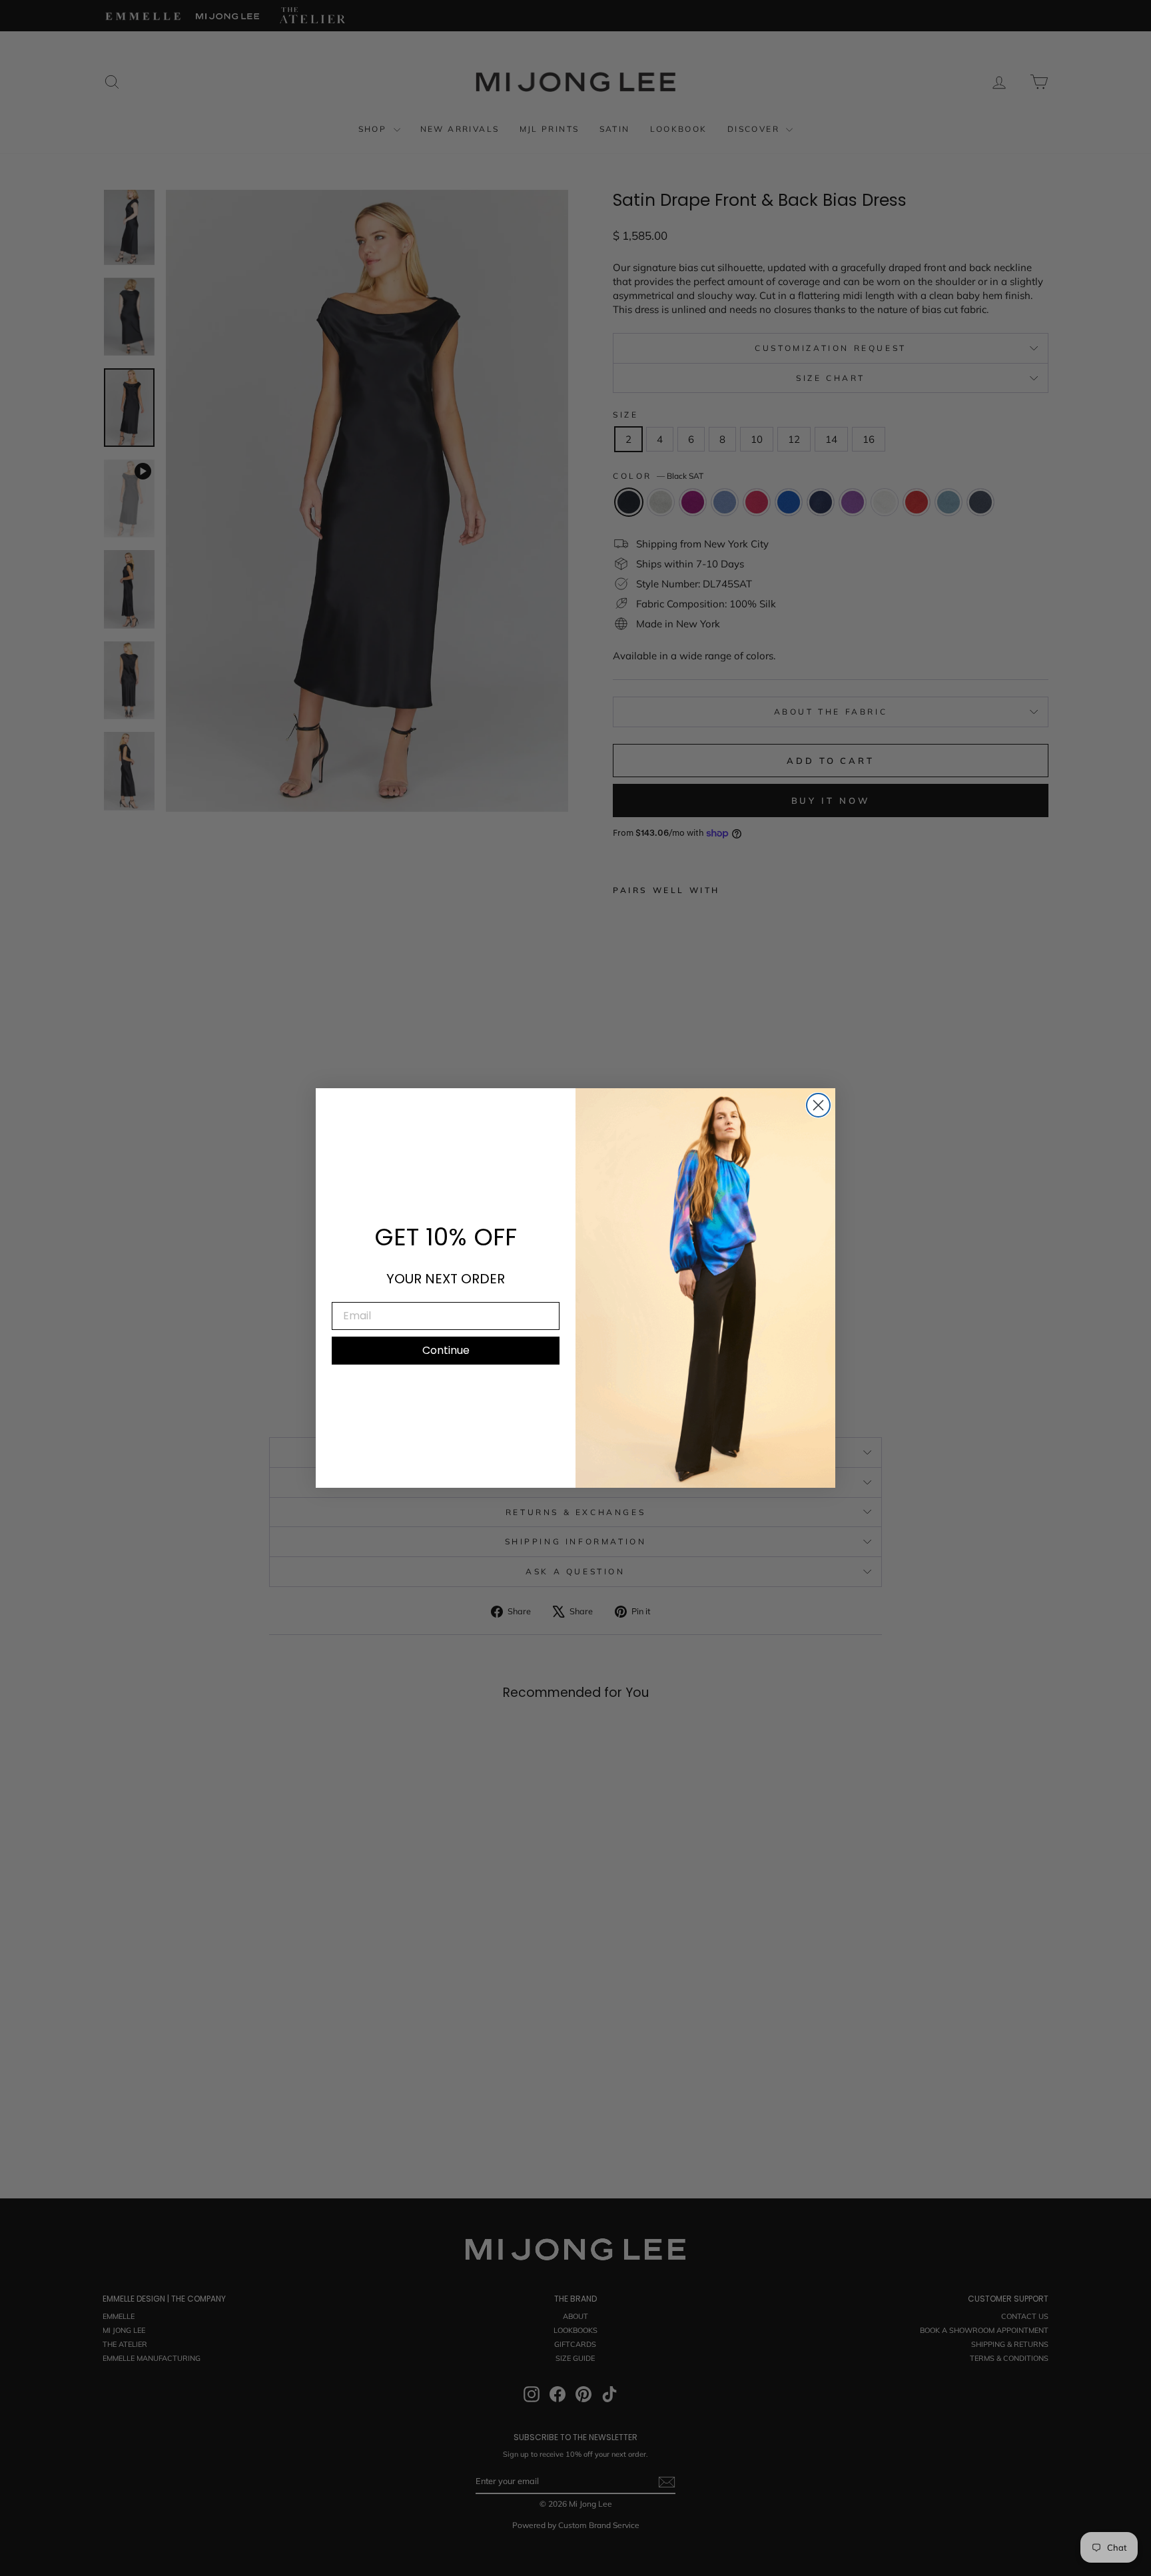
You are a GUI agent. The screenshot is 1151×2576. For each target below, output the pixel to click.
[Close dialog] (818, 1105)
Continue (446, 1350)
